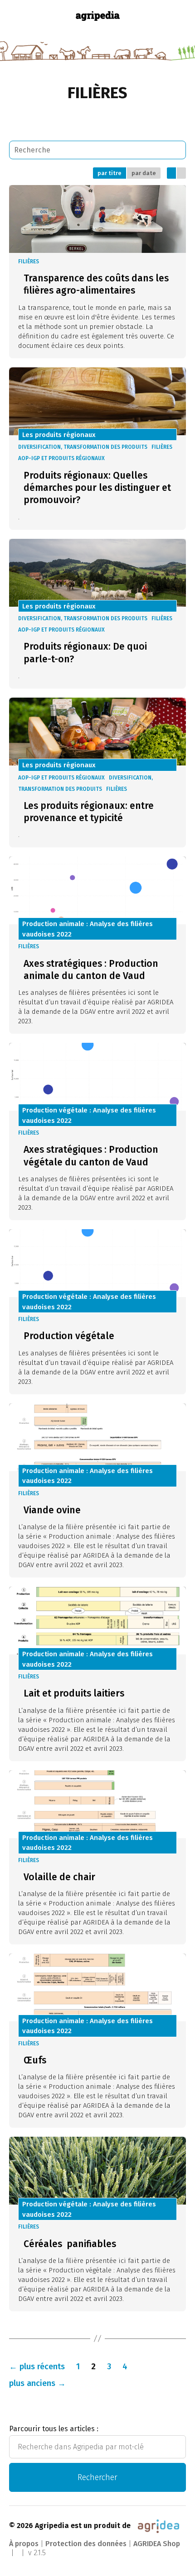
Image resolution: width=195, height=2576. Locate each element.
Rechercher (97, 2477)
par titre (110, 173)
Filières (29, 261)
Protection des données (86, 2544)
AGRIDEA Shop (157, 2544)
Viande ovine (52, 1510)
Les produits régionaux (59, 435)
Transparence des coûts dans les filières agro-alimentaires (96, 284)
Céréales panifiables (70, 2244)
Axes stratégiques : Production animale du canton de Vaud (91, 970)
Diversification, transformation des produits (83, 447)
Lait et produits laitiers (74, 1693)
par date (144, 173)
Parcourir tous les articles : (54, 2429)
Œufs (35, 2060)
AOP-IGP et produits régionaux (61, 458)
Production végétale (69, 1336)
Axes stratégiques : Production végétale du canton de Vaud (91, 1156)
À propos (24, 2544)
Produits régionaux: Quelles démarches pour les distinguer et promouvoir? (97, 488)
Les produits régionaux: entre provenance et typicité (89, 812)
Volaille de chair (59, 1877)
